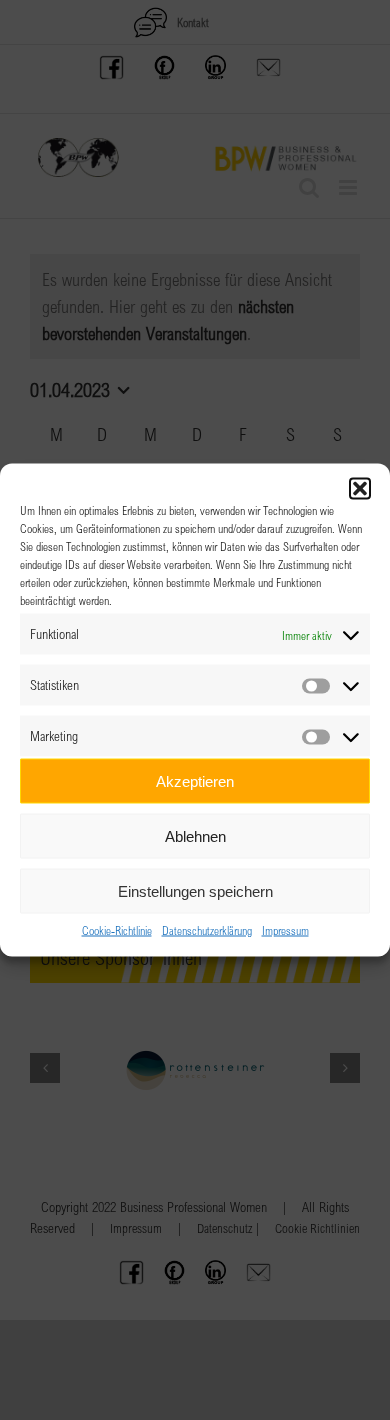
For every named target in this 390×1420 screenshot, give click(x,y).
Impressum (285, 930)
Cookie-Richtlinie (117, 930)
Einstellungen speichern (195, 890)
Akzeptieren (195, 780)
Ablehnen (195, 835)
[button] (360, 489)
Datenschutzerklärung (207, 930)
